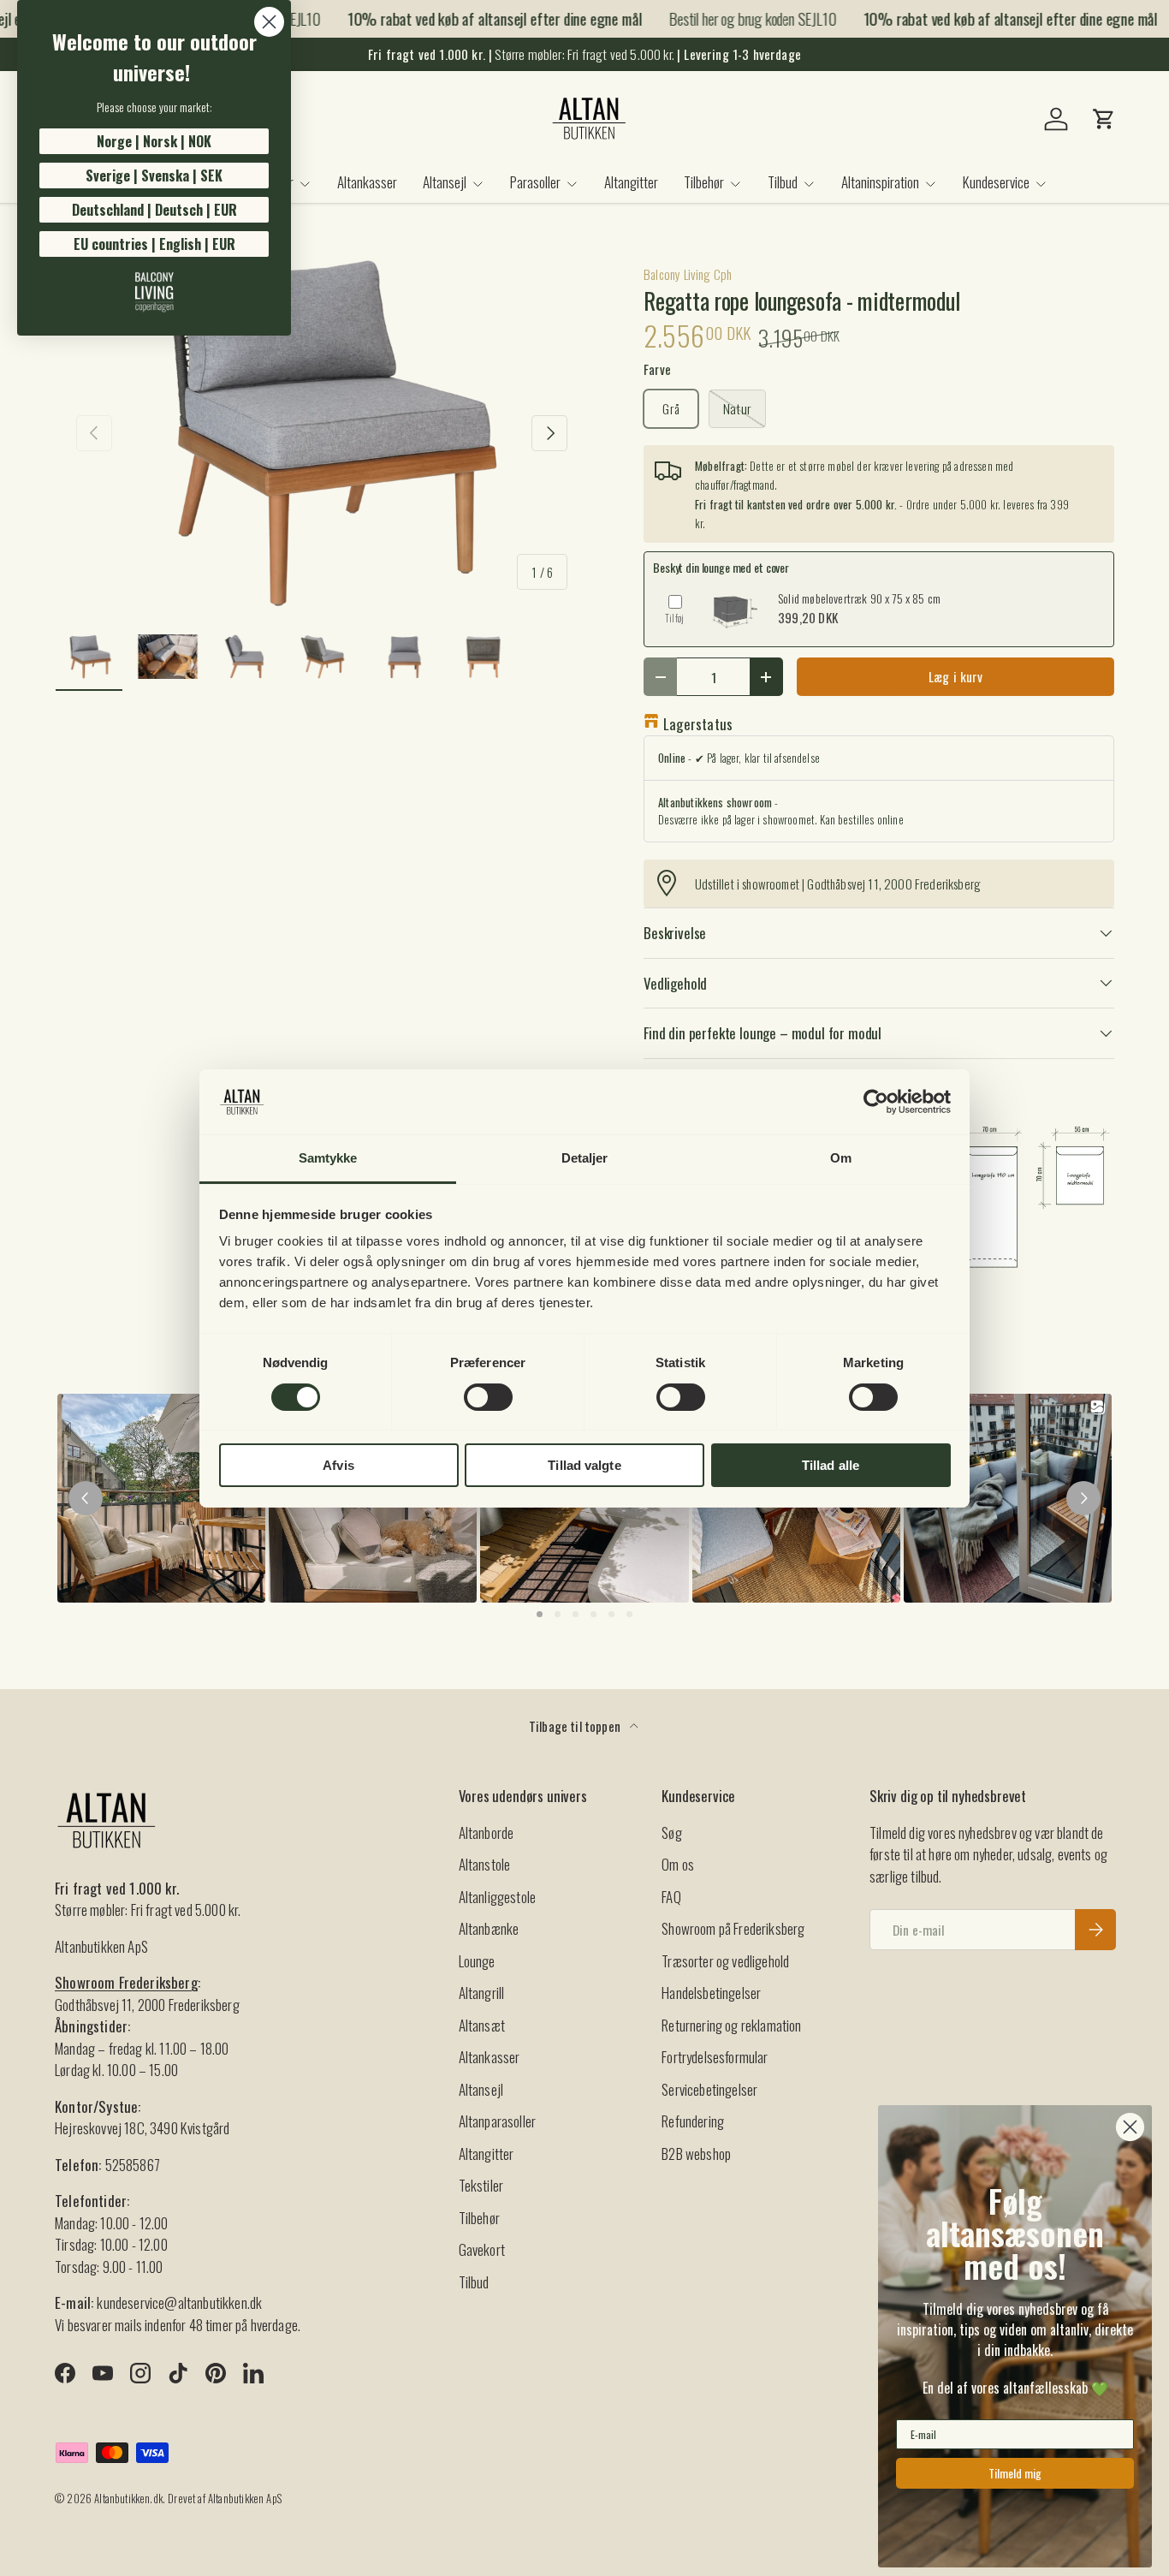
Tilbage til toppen (576, 1726)
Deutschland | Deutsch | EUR (154, 210)
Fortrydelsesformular (715, 2057)
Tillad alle (831, 1465)
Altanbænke (489, 1928)
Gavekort (482, 2249)
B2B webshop (696, 2154)
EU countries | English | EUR (154, 244)
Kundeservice (996, 182)
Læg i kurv (956, 676)
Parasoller (535, 182)
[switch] (488, 1397)
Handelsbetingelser (711, 1993)
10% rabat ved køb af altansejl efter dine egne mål (478, 19)
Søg (672, 1832)
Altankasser (367, 182)
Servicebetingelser (709, 2089)
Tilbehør (704, 182)
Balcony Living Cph (688, 274)
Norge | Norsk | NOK (154, 141)
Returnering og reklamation (731, 2025)
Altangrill (482, 1993)
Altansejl (445, 182)
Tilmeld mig (1015, 2473)
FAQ (671, 1897)
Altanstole (485, 1864)
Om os (678, 1864)
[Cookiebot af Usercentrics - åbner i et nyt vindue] (876, 1102)
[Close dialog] (269, 22)
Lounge (477, 1961)
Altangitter (631, 182)
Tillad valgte (584, 1465)
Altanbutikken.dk (128, 2499)
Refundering (693, 2121)
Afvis (338, 1465)
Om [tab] (841, 1158)
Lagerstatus (698, 724)
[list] (322, 433)
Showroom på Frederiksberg (733, 1928)
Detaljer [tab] (585, 1158)
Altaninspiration (880, 182)
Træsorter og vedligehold (725, 1961)
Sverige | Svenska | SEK (154, 176)
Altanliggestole (498, 1897)
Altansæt (482, 2025)
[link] (154, 292)
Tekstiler (481, 2185)
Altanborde (487, 1832)
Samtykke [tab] (328, 1158)
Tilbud (783, 182)
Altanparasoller (498, 2121)
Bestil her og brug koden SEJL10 (736, 18)
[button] (1104, 119)
